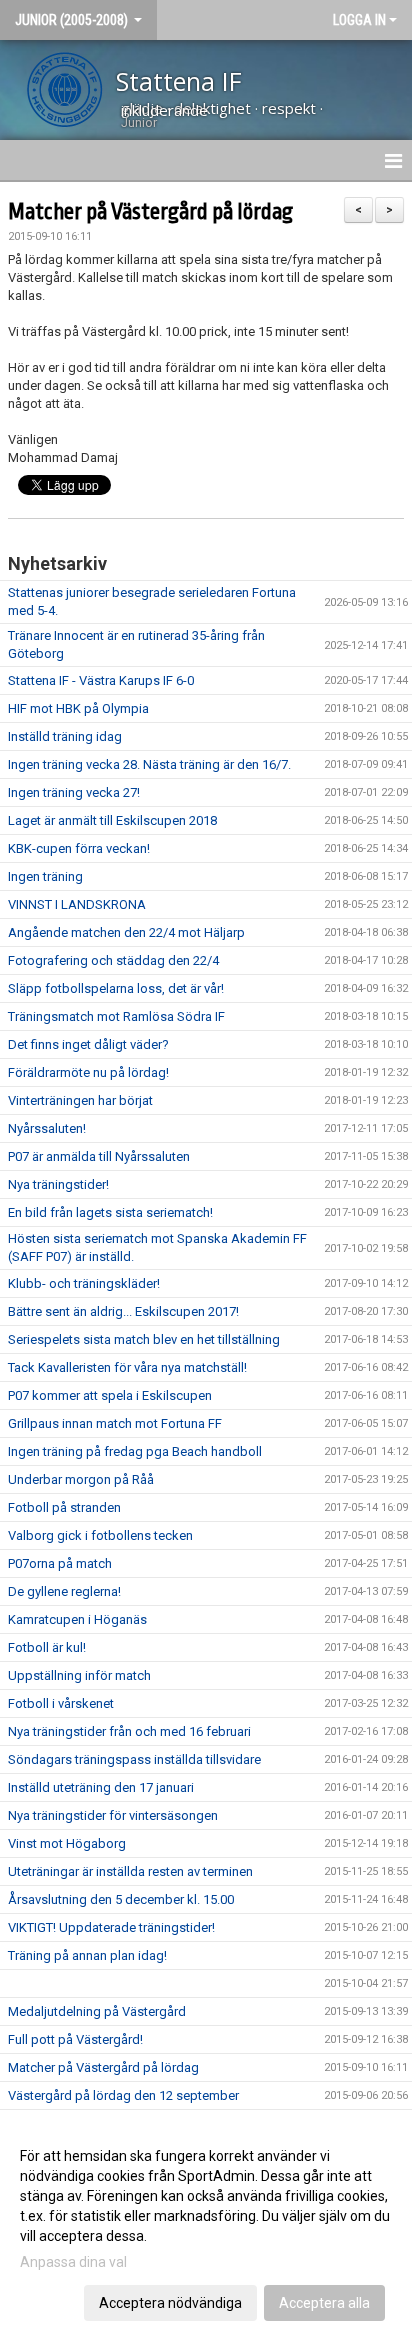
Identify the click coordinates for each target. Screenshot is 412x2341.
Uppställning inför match (79, 1675)
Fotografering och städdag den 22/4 (113, 960)
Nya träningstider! (58, 1184)
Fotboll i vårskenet (61, 1703)
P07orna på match (60, 1563)
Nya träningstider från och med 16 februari (129, 1731)
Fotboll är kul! (47, 1647)
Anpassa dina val (73, 2262)
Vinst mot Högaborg (67, 1843)
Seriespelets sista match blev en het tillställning (144, 1339)
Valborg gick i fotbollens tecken (100, 1535)
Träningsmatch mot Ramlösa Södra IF (116, 1016)
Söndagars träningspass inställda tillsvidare (134, 1759)
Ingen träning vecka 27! (74, 792)
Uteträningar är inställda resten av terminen (130, 1871)
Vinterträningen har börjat (80, 1100)
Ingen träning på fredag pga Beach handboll (135, 1451)
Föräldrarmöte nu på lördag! (88, 1072)
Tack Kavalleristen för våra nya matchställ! (127, 1367)
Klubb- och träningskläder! (84, 1283)
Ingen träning (45, 876)
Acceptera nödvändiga (170, 2303)
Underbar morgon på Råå (81, 1479)
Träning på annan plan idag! (87, 1955)
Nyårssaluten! (47, 1128)
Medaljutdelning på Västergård (97, 2011)
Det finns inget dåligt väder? (88, 1044)
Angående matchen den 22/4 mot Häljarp (126, 932)
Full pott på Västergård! (75, 2039)
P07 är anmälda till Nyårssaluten (99, 1156)
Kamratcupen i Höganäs (77, 1619)
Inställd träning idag (65, 736)
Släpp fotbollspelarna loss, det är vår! (116, 988)
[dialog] (206, 2228)
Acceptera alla (324, 2303)
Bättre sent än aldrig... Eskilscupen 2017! (123, 1311)
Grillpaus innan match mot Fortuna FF (115, 1423)
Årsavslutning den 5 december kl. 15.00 (121, 1899)
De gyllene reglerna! (64, 1591)
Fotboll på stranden (64, 1507)
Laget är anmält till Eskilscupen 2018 (112, 820)
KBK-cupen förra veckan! (79, 848)
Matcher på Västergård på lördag (150, 212)
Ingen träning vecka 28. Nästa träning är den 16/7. (149, 764)
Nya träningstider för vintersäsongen (113, 1815)
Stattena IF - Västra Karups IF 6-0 (101, 680)
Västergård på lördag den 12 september (123, 2095)
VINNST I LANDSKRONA (77, 904)
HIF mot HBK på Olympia (78, 708)
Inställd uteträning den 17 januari (101, 1787)
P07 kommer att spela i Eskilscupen (110, 1395)
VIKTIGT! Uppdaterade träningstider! (111, 1927)
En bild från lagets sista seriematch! (110, 1212)
